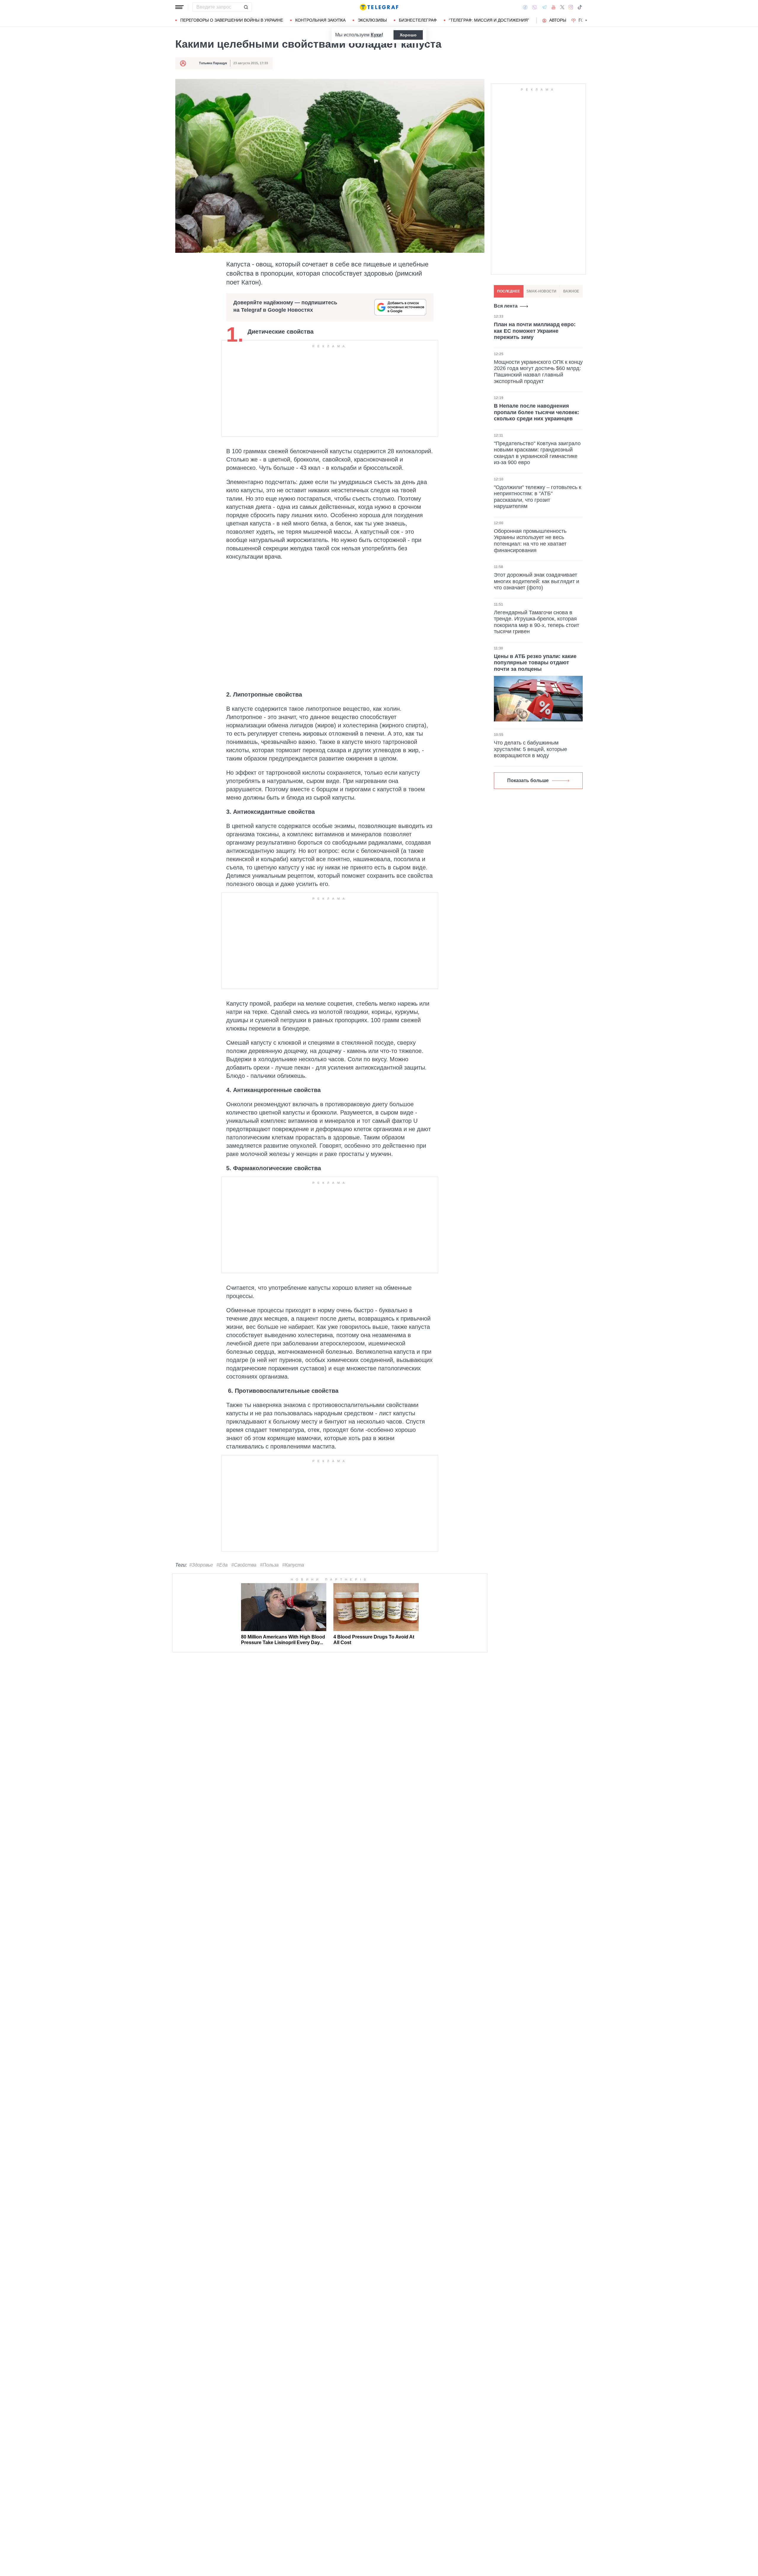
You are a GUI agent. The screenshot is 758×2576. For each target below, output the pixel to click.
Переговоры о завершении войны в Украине (232, 20)
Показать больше (528, 780)
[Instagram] (571, 7)
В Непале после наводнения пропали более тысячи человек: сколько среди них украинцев (537, 412)
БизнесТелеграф (418, 20)
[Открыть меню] (179, 7)
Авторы (558, 20)
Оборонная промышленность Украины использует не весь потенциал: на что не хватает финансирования (530, 540)
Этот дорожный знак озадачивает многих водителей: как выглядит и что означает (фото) (537, 581)
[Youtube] (554, 7)
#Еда (222, 1565)
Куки (376, 35)
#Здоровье (201, 1565)
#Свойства (244, 1565)
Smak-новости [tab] (541, 291)
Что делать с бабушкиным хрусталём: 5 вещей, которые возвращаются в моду (530, 749)
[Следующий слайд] (586, 20)
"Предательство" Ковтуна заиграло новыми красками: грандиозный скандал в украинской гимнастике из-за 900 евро (537, 453)
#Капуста (293, 1565)
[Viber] (534, 7)
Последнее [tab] (509, 291)
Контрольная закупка (320, 20)
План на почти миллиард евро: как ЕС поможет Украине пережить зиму (535, 331)
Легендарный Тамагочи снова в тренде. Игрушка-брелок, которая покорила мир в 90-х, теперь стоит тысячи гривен (537, 622)
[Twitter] (562, 7)
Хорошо (408, 35)
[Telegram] (544, 7)
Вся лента (506, 306)
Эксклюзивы (372, 20)
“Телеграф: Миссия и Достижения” (489, 20)
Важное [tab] (571, 291)
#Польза (269, 1565)
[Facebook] (525, 7)
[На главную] (379, 7)
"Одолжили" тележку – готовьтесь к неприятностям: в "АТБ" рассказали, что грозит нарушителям (538, 497)
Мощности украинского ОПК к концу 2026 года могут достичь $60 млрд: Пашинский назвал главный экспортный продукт (538, 371)
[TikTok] (580, 7)
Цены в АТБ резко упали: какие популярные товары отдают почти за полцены (535, 662)
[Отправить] (246, 7)
